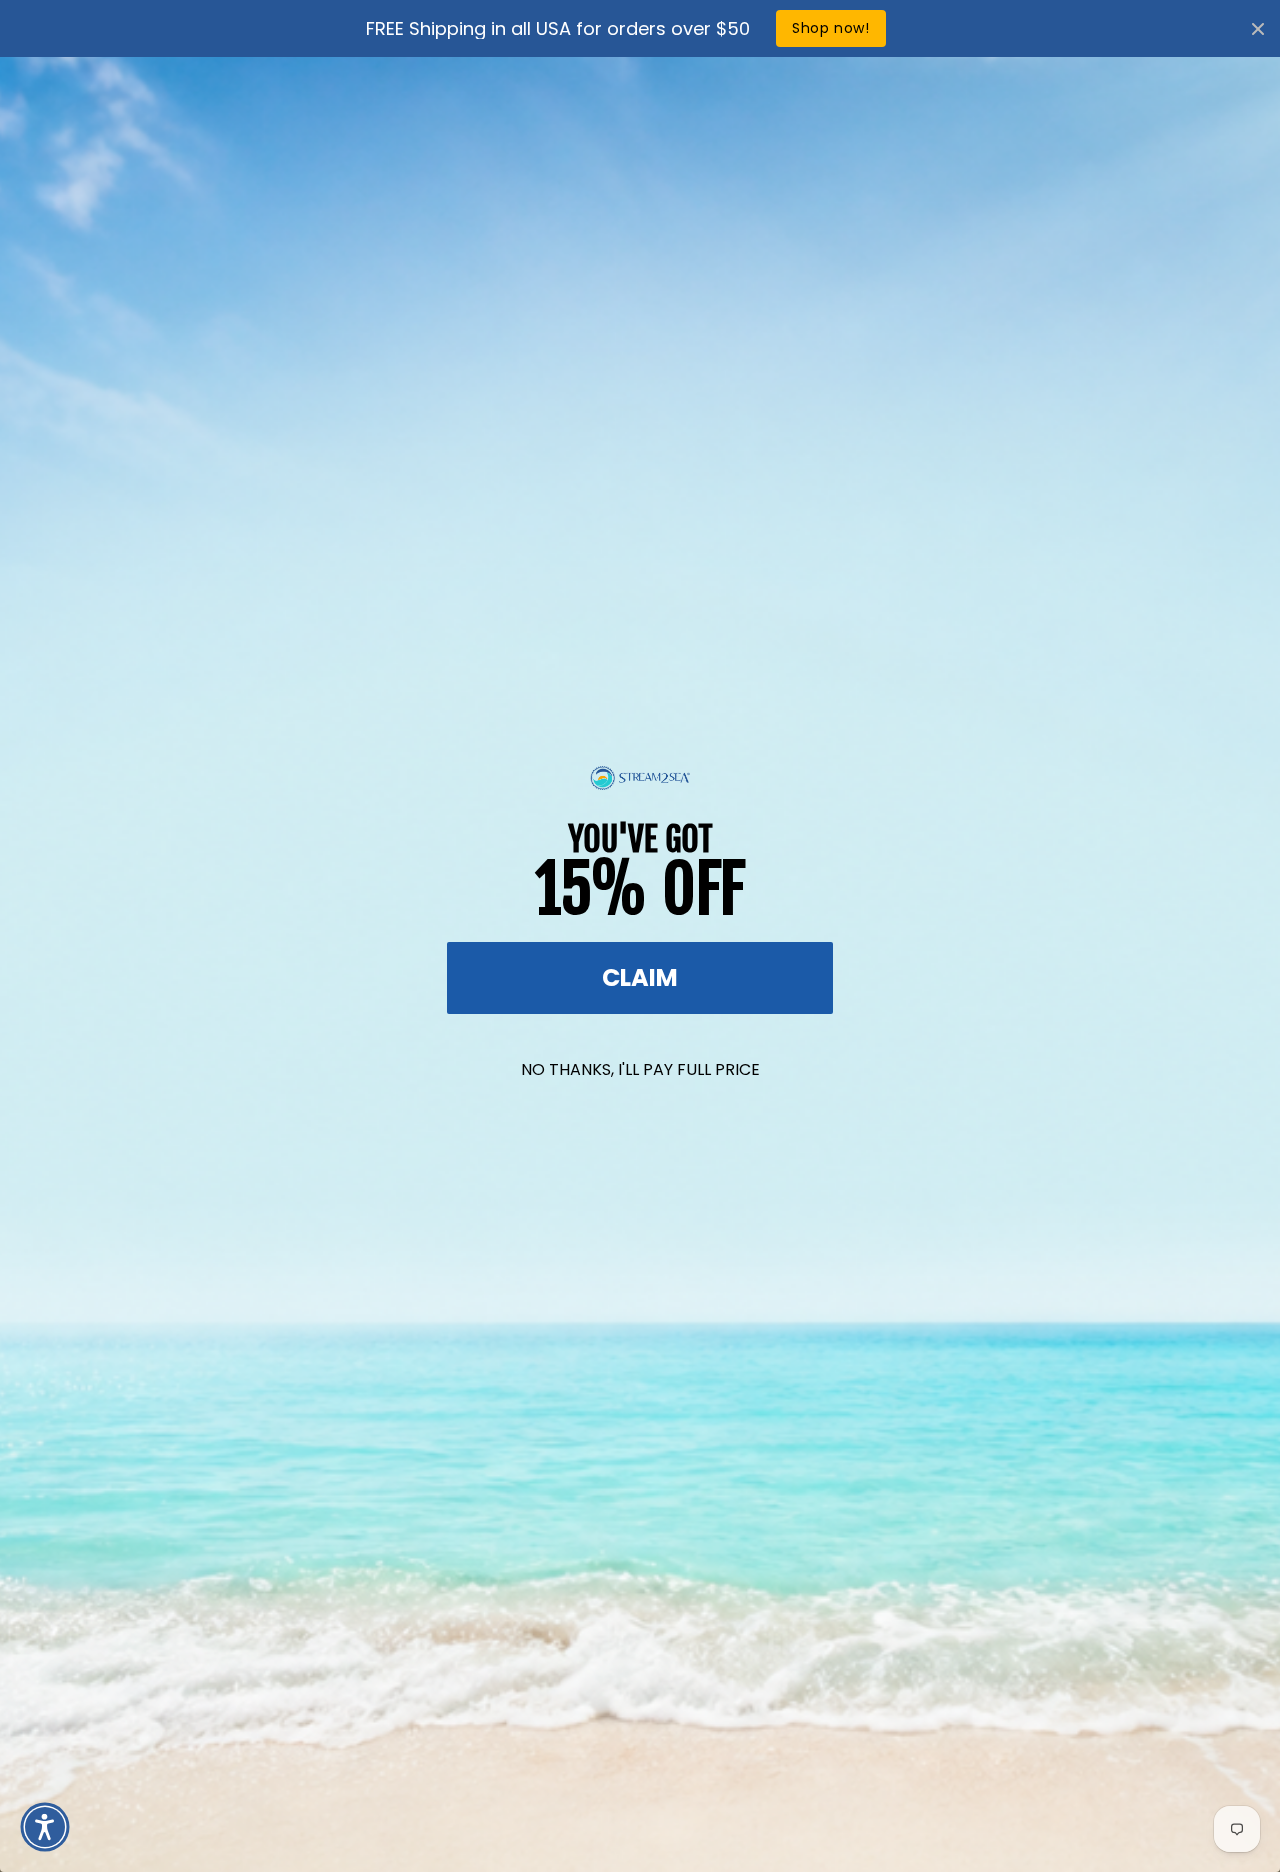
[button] (45, 1827)
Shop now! (830, 28)
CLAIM (640, 977)
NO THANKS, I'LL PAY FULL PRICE (640, 1069)
